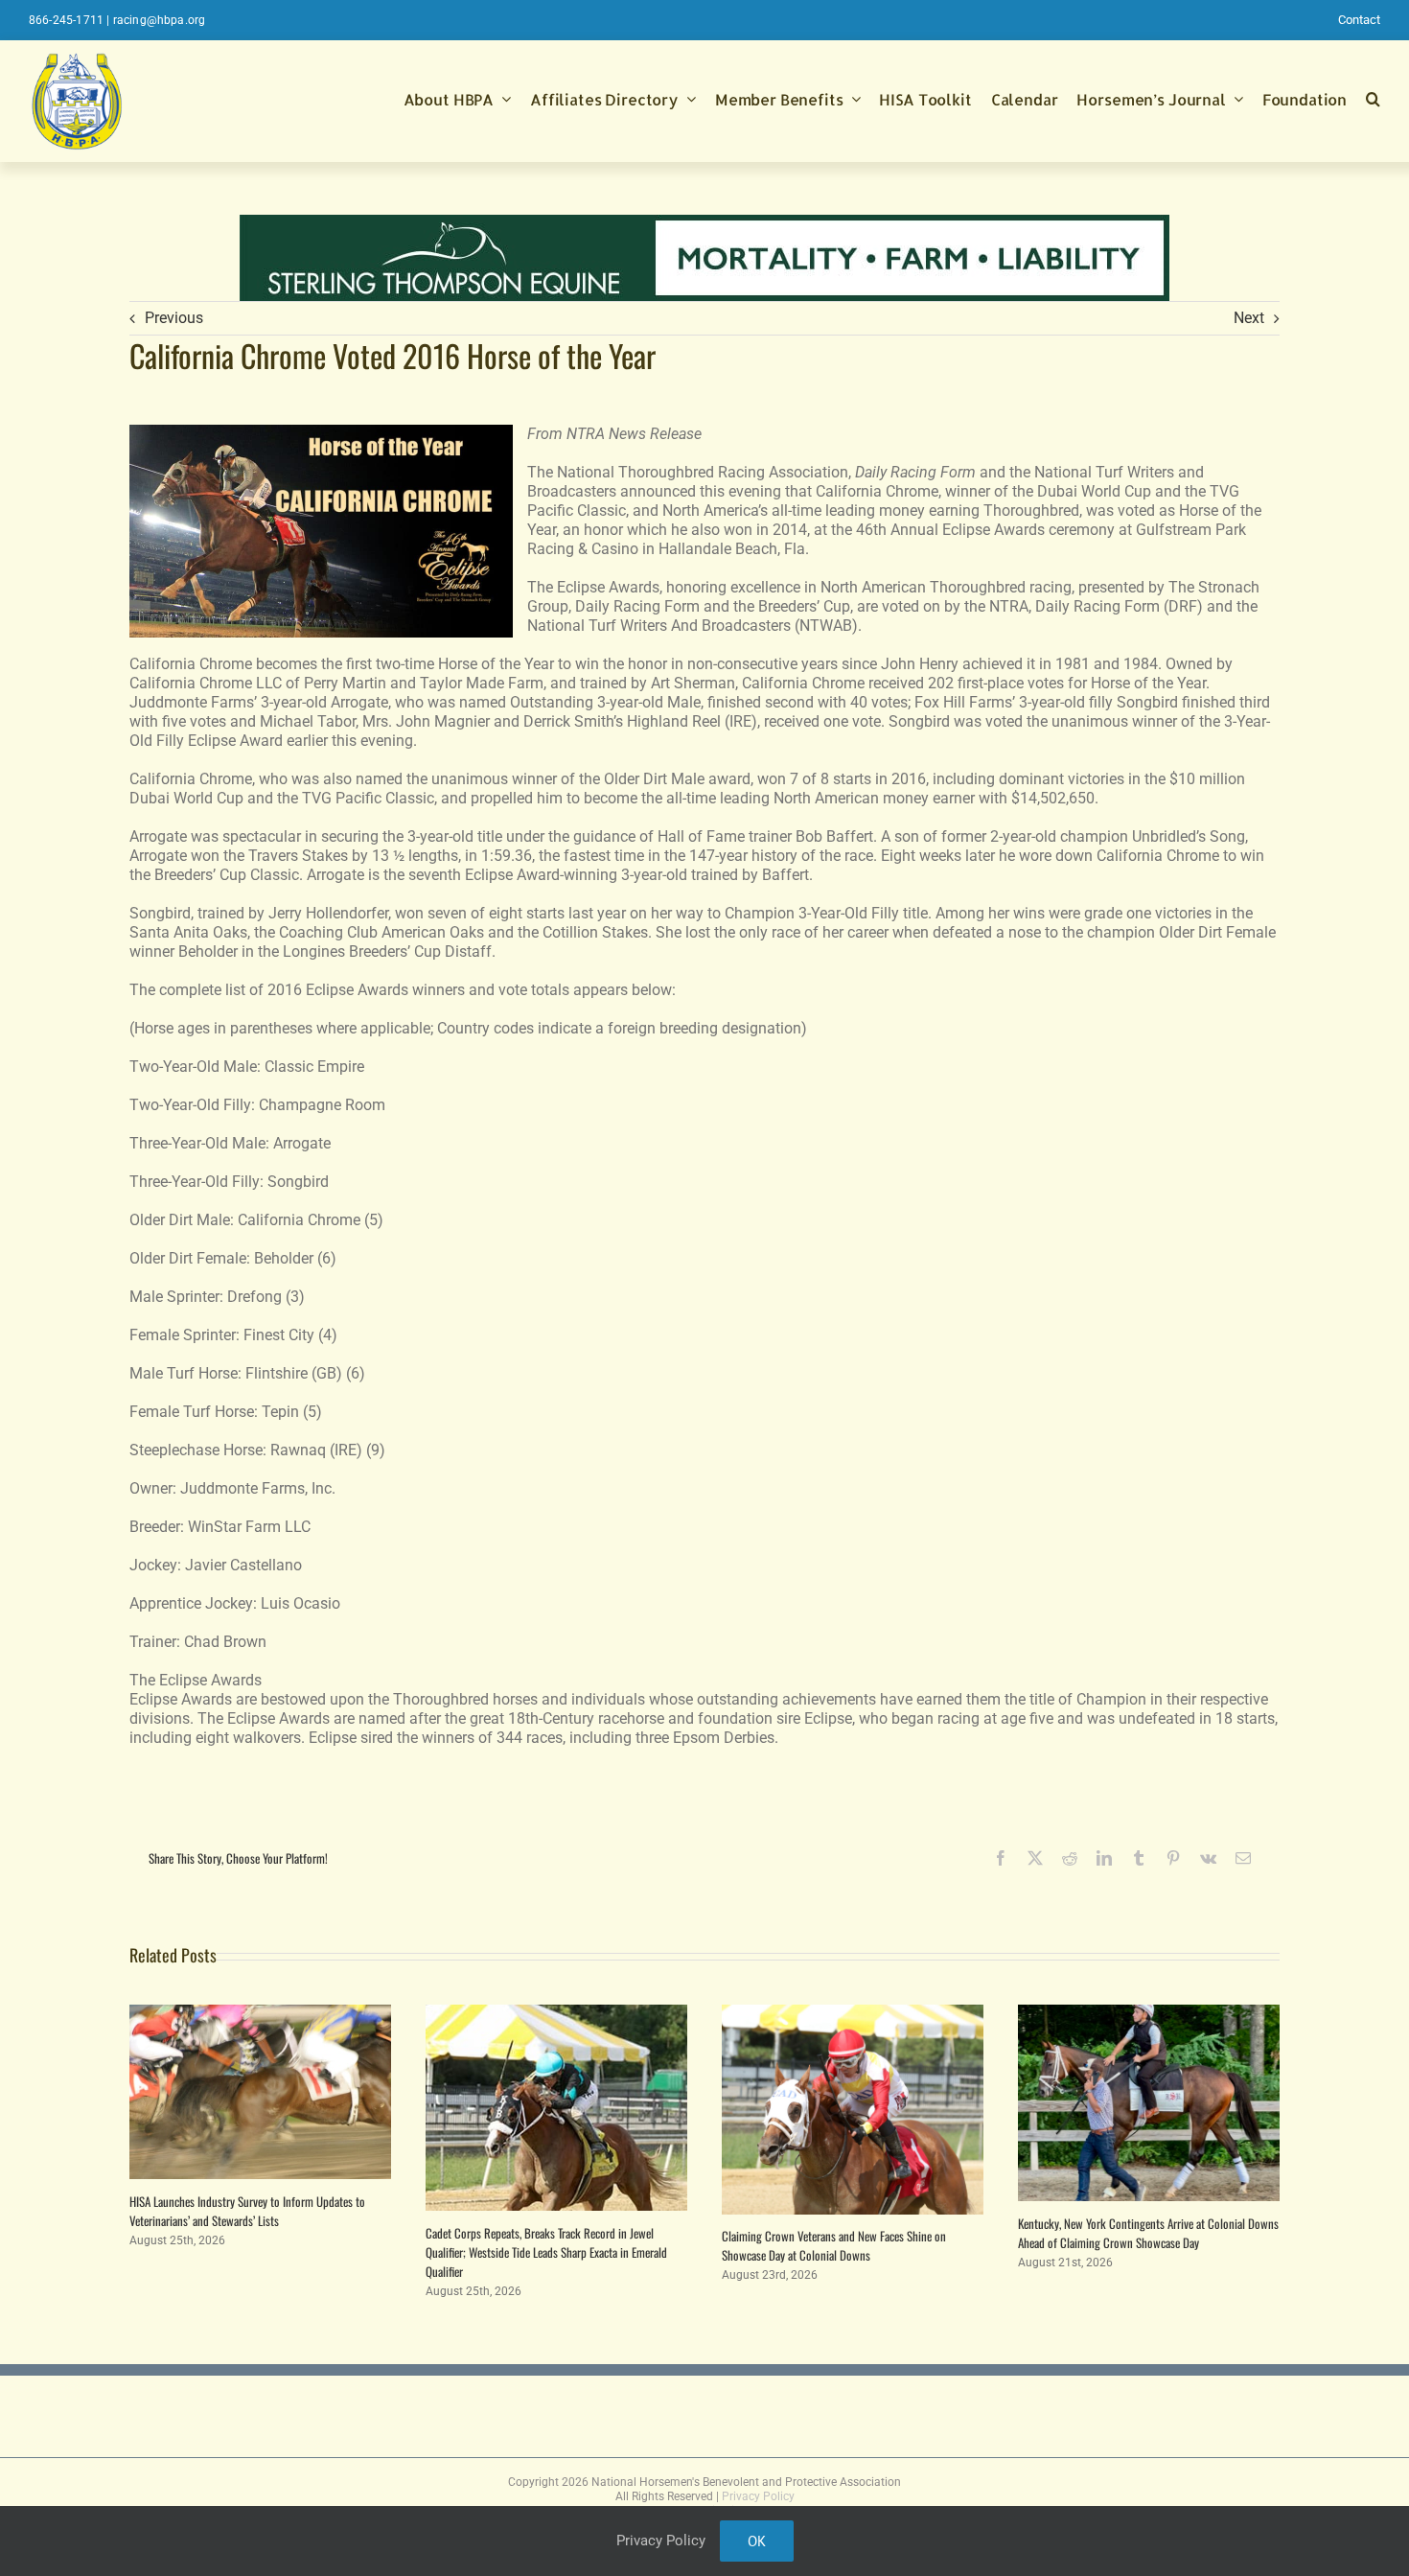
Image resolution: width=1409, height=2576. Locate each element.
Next (1249, 318)
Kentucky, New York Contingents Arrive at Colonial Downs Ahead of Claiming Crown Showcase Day (1148, 2233)
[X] (1035, 1858)
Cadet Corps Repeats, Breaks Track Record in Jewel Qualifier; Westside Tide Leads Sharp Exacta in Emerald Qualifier (546, 2252)
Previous (174, 318)
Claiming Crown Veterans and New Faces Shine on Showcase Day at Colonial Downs (834, 2245)
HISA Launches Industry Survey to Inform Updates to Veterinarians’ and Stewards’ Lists (247, 2211)
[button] (1373, 101)
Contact (1359, 20)
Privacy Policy (758, 2496)
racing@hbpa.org (160, 20)
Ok (757, 2541)
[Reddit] (1070, 1858)
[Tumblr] (1139, 1858)
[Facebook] (1001, 1858)
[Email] (1243, 1858)
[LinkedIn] (1104, 1858)
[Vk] (1208, 1858)
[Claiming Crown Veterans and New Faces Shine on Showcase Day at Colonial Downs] (853, 2014)
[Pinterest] (1173, 1858)
